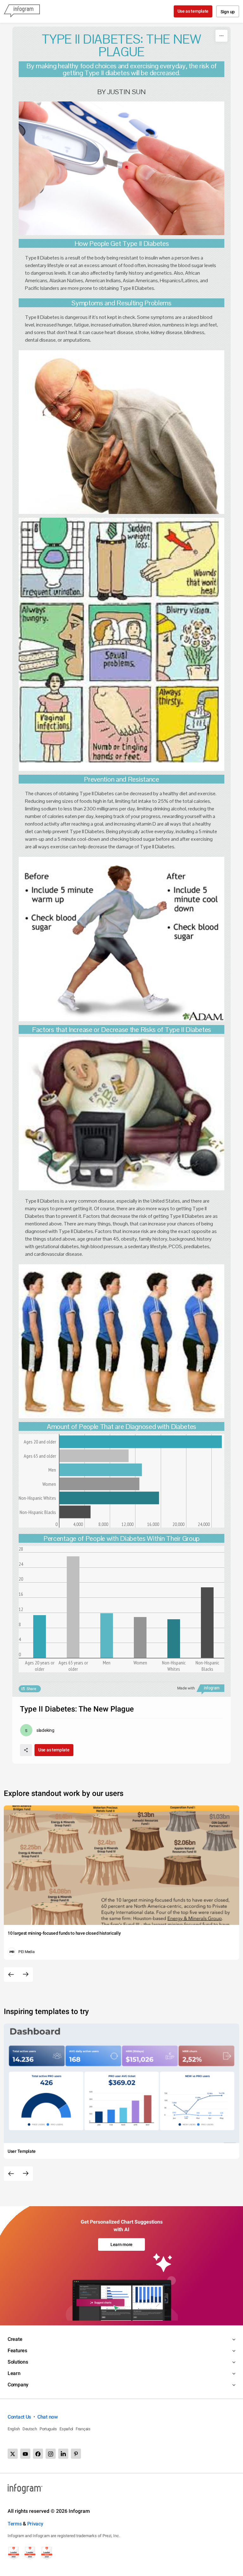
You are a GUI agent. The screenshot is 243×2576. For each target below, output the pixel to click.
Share (31, 1689)
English (14, 2429)
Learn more (121, 2244)
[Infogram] (22, 11)
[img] (141, 1442)
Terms (15, 2524)
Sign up (228, 12)
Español (66, 2429)
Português (48, 2429)
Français (83, 2429)
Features (17, 2350)
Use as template (193, 11)
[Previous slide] (11, 1975)
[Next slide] (26, 1975)
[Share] (26, 1750)
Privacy (35, 2524)
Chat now (48, 2417)
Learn (14, 2373)
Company (18, 2385)
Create (15, 2339)
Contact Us (19, 2417)
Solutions (18, 2362)
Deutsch (30, 2429)
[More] (221, 36)
